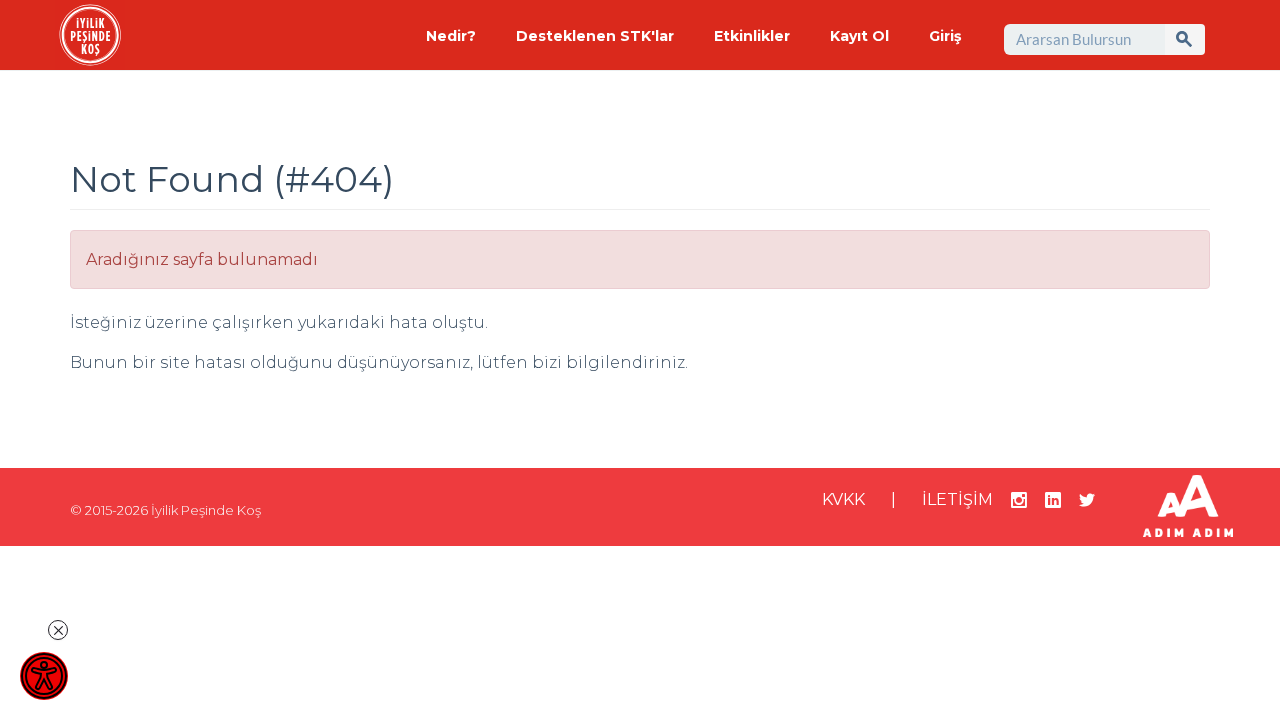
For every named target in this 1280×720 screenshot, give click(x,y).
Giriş (945, 36)
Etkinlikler (752, 36)
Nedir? (451, 36)
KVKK (843, 499)
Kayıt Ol (859, 36)
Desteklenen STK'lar (595, 36)
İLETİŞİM (957, 499)
